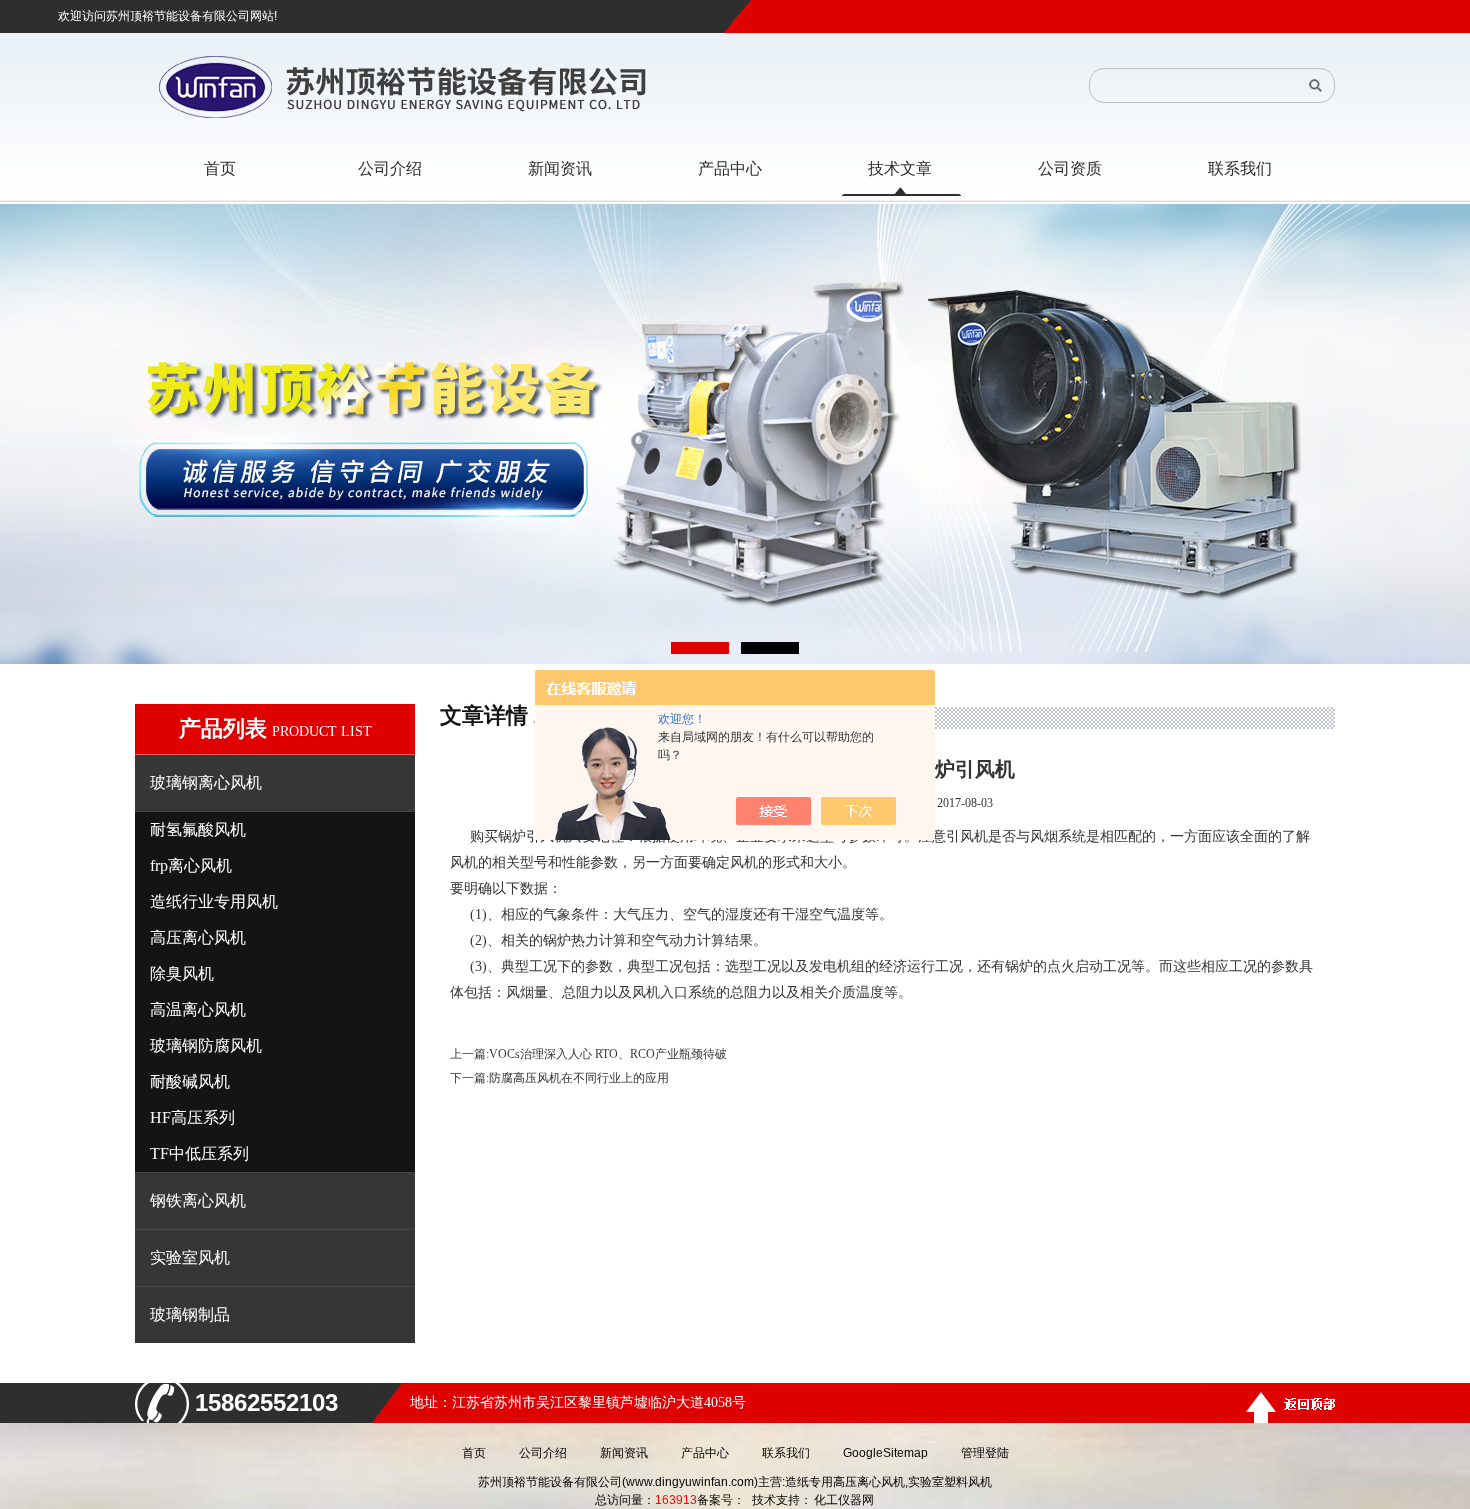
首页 (474, 1453)
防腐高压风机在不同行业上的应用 (579, 1078)
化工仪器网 (844, 1500)
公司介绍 (543, 1453)
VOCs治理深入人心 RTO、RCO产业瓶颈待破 (608, 1054)
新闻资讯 (624, 1453)
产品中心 (705, 1453)
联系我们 (786, 1453)
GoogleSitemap (885, 1453)
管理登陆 (985, 1453)
